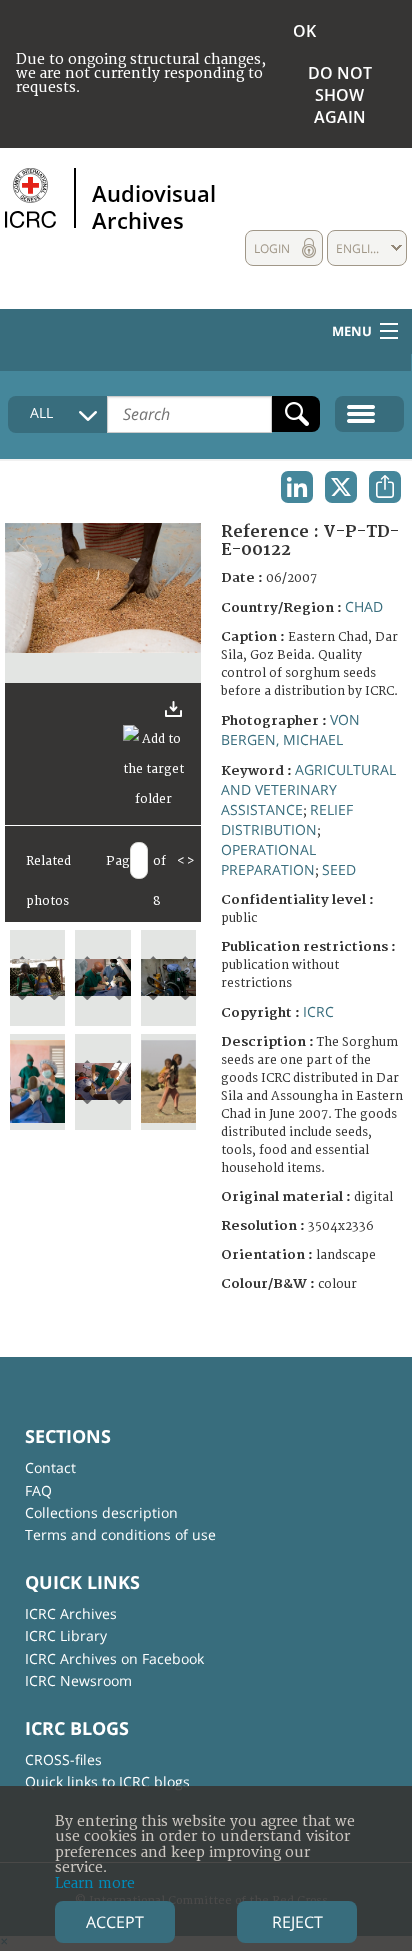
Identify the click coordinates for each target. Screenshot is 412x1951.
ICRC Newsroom (78, 1680)
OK (304, 31)
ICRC (318, 1011)
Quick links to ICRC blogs (107, 1781)
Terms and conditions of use (120, 1534)
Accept (115, 1922)
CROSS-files (63, 1759)
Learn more (95, 1883)
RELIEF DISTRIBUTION (287, 819)
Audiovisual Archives (154, 206)
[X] (341, 487)
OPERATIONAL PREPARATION (268, 859)
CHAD (364, 606)
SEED (339, 869)
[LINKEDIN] (297, 487)
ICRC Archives (71, 1613)
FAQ (38, 1490)
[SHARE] (385, 487)
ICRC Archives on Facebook (114, 1658)
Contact (50, 1467)
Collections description (101, 1512)
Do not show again (340, 95)
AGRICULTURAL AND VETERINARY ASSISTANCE (308, 789)
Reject (297, 1922)
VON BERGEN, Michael (290, 729)
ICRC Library (66, 1635)
